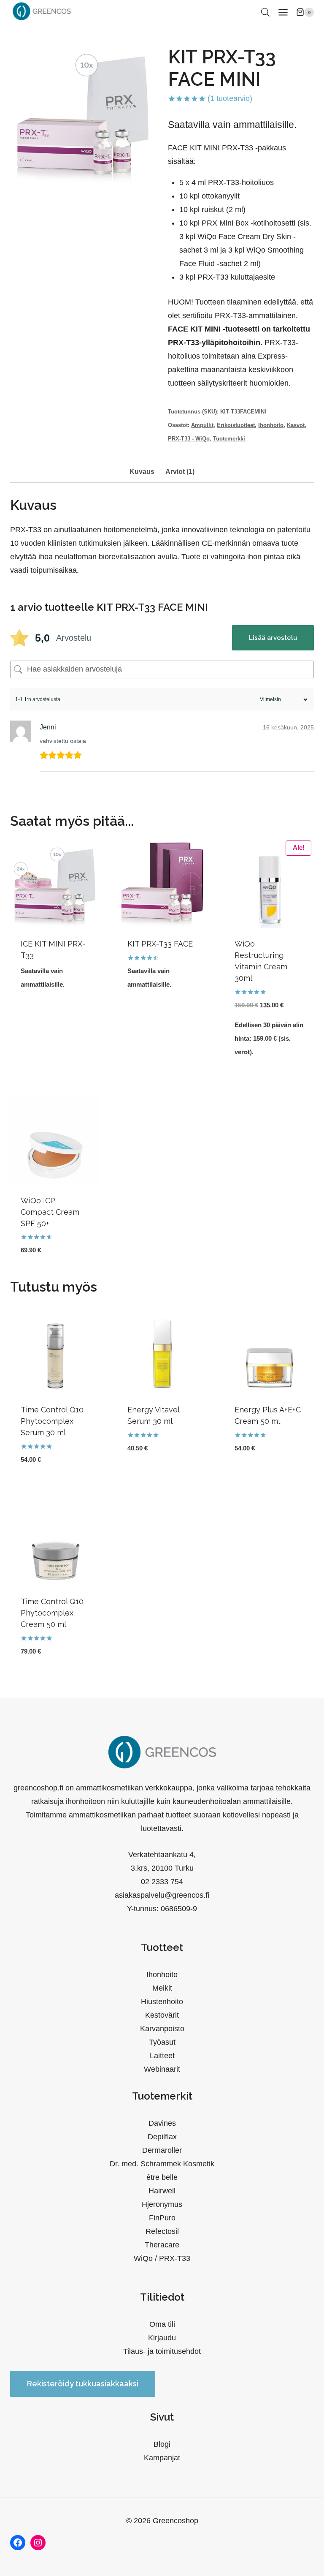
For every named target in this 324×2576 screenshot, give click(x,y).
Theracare (162, 2245)
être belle (162, 2177)
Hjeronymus (162, 2204)
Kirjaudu (162, 2338)
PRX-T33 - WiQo (189, 439)
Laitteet (162, 2056)
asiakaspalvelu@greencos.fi (162, 1895)
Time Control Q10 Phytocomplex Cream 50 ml (52, 1613)
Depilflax (162, 2137)
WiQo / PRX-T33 (162, 2258)
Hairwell (162, 2191)
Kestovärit (162, 2015)
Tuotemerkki (229, 439)
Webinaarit (162, 2069)
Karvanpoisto (162, 2029)
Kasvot (296, 425)
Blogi (162, 2444)
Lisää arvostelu (273, 638)
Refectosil (162, 2231)
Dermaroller (162, 2150)
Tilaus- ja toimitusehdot (162, 2351)
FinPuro (162, 2218)
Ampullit (202, 425)
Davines (162, 2123)
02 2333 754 (162, 1882)
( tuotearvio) (230, 98)
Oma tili (162, 2324)
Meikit (162, 1988)
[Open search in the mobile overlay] (265, 12)
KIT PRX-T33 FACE (160, 944)
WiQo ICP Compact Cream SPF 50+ (50, 1212)
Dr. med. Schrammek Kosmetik (162, 2164)
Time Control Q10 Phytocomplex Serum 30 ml (52, 1421)
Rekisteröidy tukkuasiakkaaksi (83, 2384)
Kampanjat (162, 2458)
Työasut (162, 2042)
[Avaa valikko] (283, 12)
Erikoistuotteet (236, 425)
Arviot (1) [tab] (180, 471)
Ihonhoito (271, 425)
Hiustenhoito (162, 2002)
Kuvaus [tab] (142, 471)
